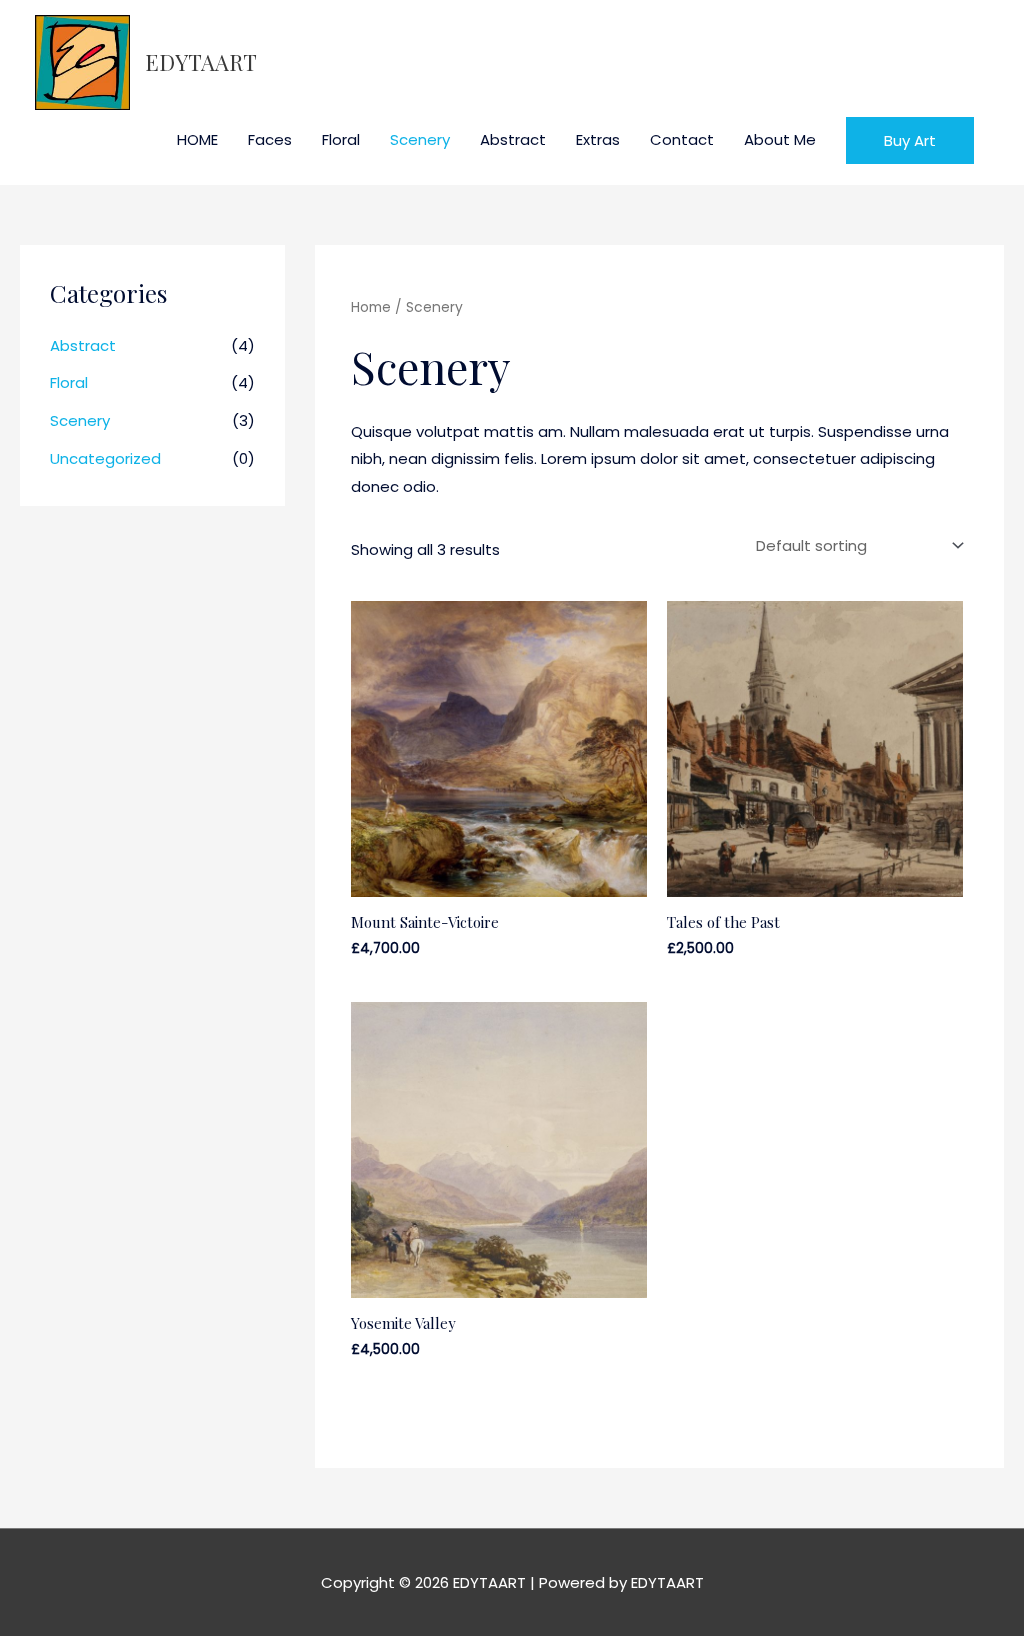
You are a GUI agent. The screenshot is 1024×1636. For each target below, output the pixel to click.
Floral (341, 139)
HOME (197, 139)
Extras (598, 139)
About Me (780, 139)
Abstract (513, 139)
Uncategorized (105, 458)
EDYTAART (201, 62)
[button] (910, 140)
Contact (682, 139)
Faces (270, 139)
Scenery (420, 139)
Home (371, 307)
